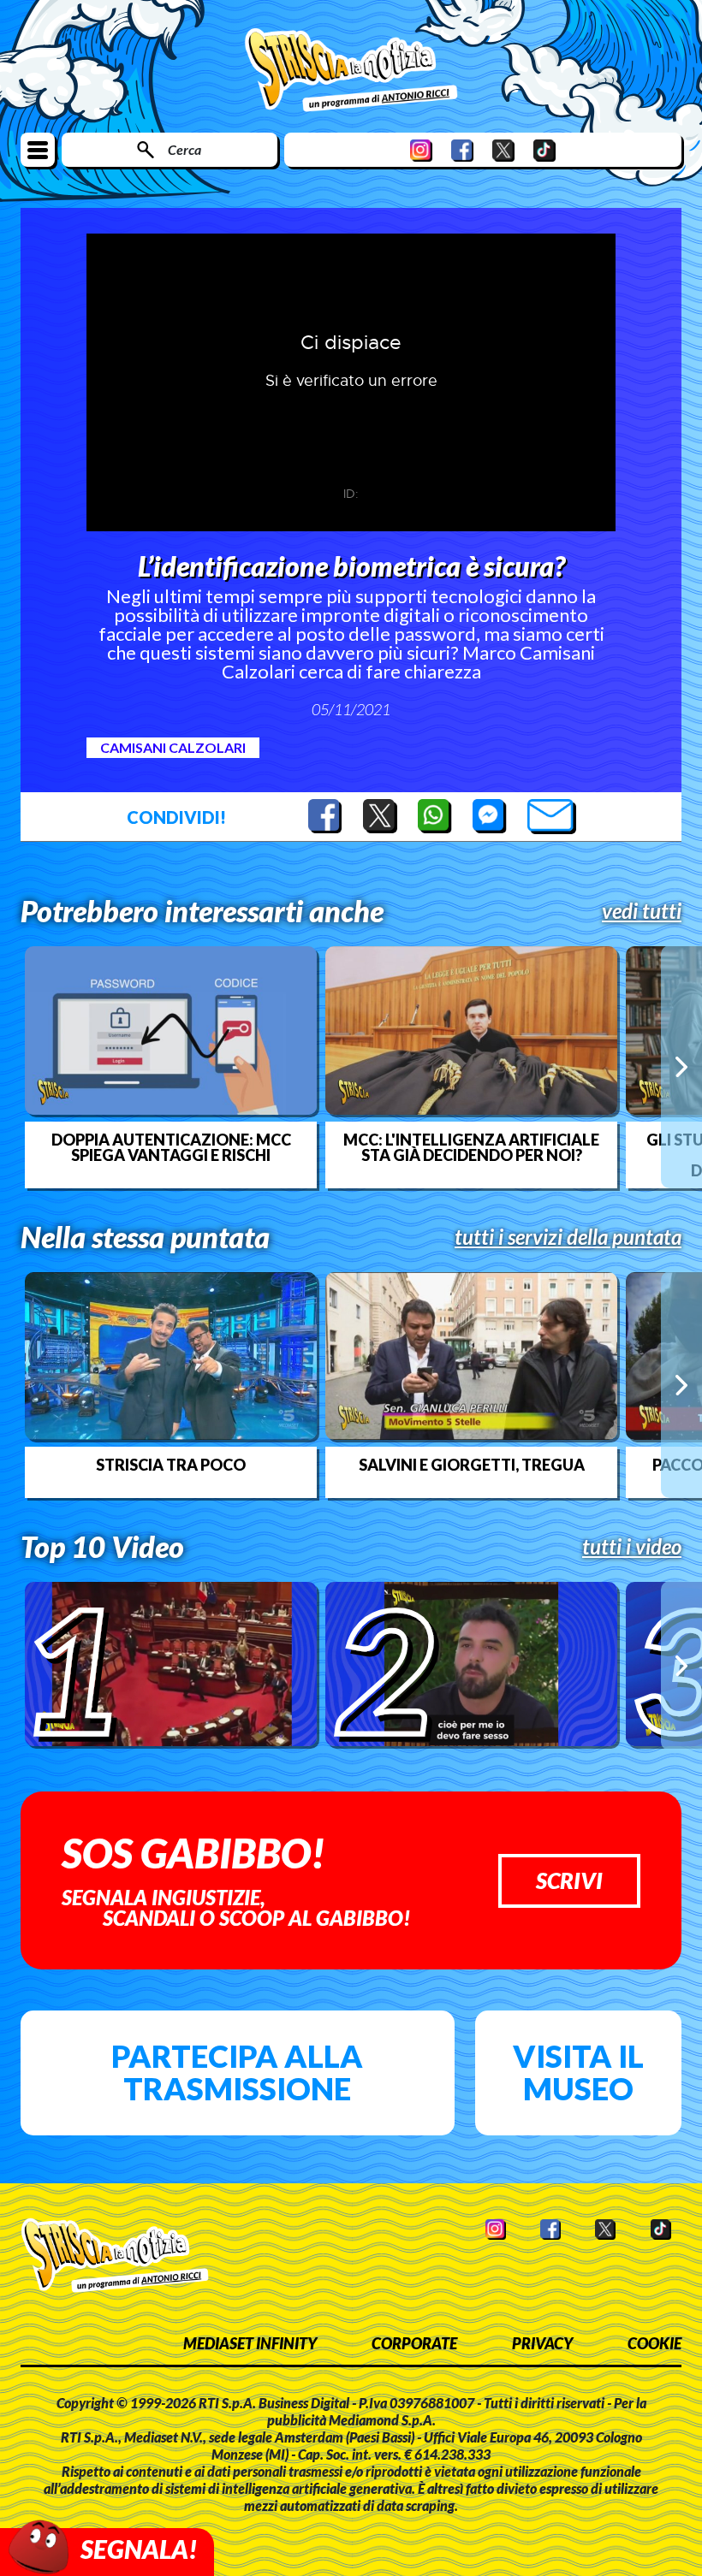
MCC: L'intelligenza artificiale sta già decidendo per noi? (471, 1147)
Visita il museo (578, 2072)
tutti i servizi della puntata (568, 1237)
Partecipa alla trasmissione (237, 2072)
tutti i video (632, 1547)
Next (681, 1067)
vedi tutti (642, 911)
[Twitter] (503, 150)
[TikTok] (544, 150)
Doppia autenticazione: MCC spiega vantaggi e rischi (171, 1147)
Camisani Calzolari (173, 747)
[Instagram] (421, 150)
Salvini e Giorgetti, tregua (472, 1465)
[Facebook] (462, 150)
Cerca (184, 149)
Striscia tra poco (171, 1465)
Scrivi (569, 1880)
